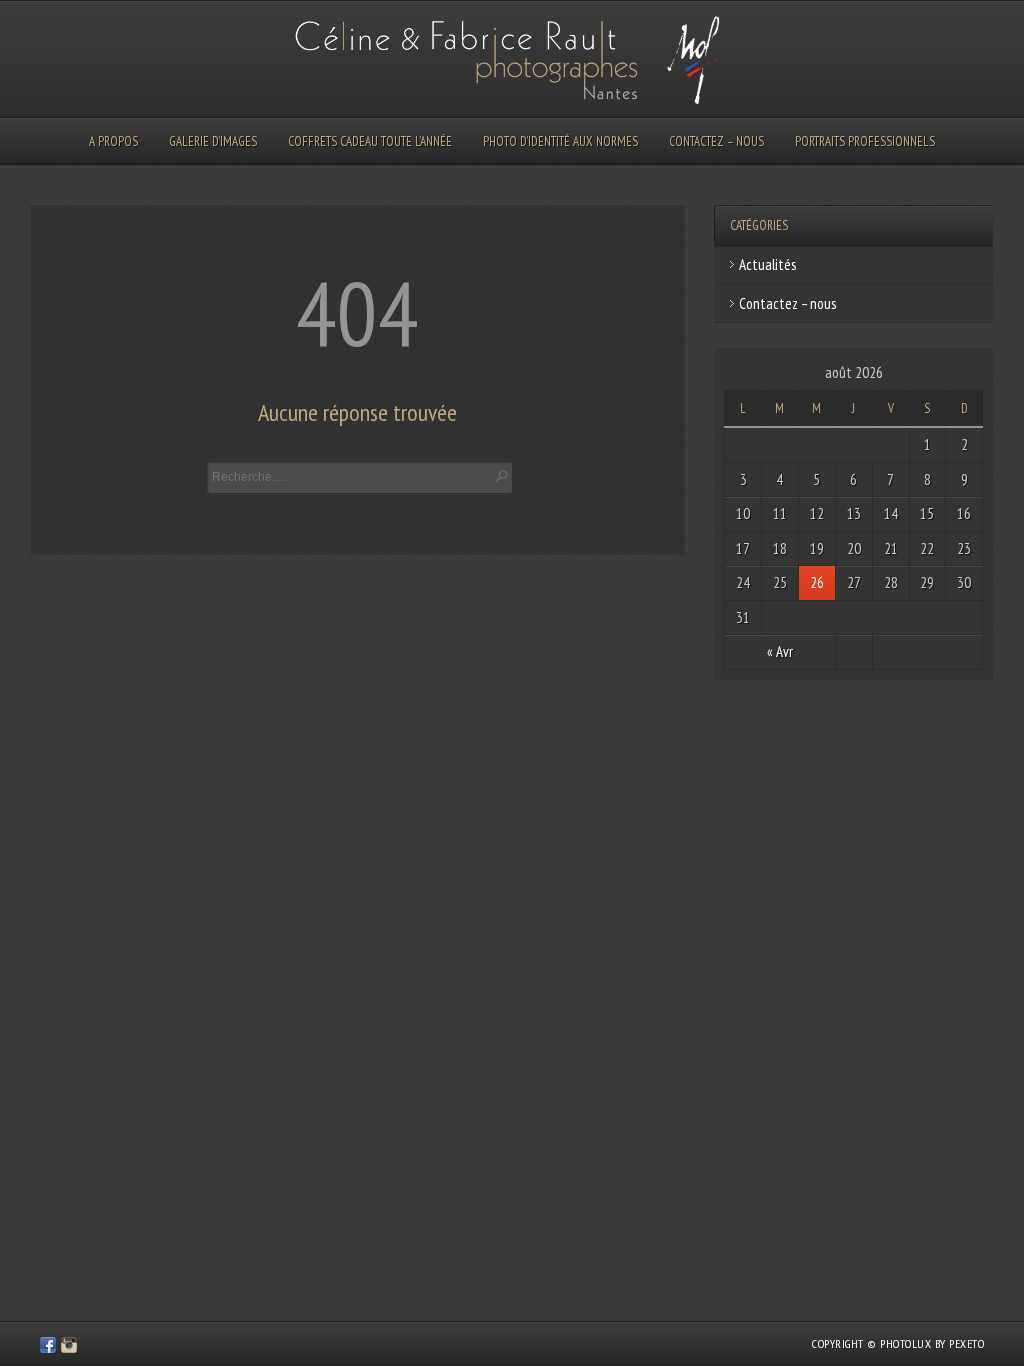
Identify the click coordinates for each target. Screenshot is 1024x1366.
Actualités (767, 264)
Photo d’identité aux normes (560, 141)
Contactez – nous (716, 141)
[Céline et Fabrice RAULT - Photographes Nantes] (48, 1348)
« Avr (780, 651)
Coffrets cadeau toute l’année (370, 141)
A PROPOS (113, 141)
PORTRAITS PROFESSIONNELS (865, 141)
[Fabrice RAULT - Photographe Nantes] (69, 1348)
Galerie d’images (213, 141)
